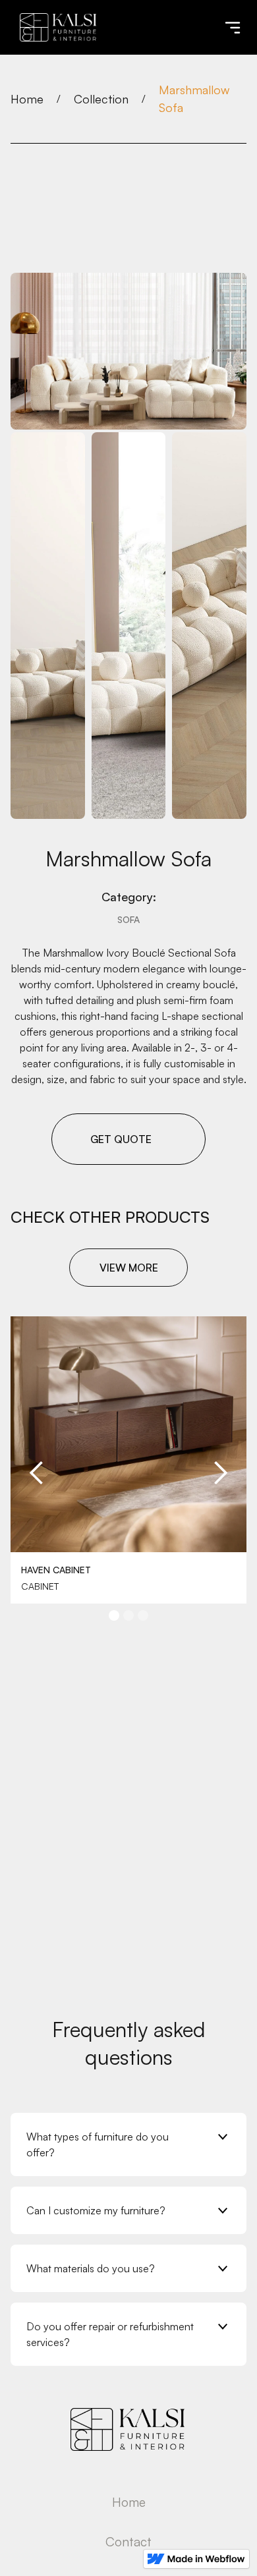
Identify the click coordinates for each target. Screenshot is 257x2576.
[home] (55, 27)
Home (27, 99)
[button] (233, 28)
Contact (128, 2542)
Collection (101, 99)
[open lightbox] (128, 351)
